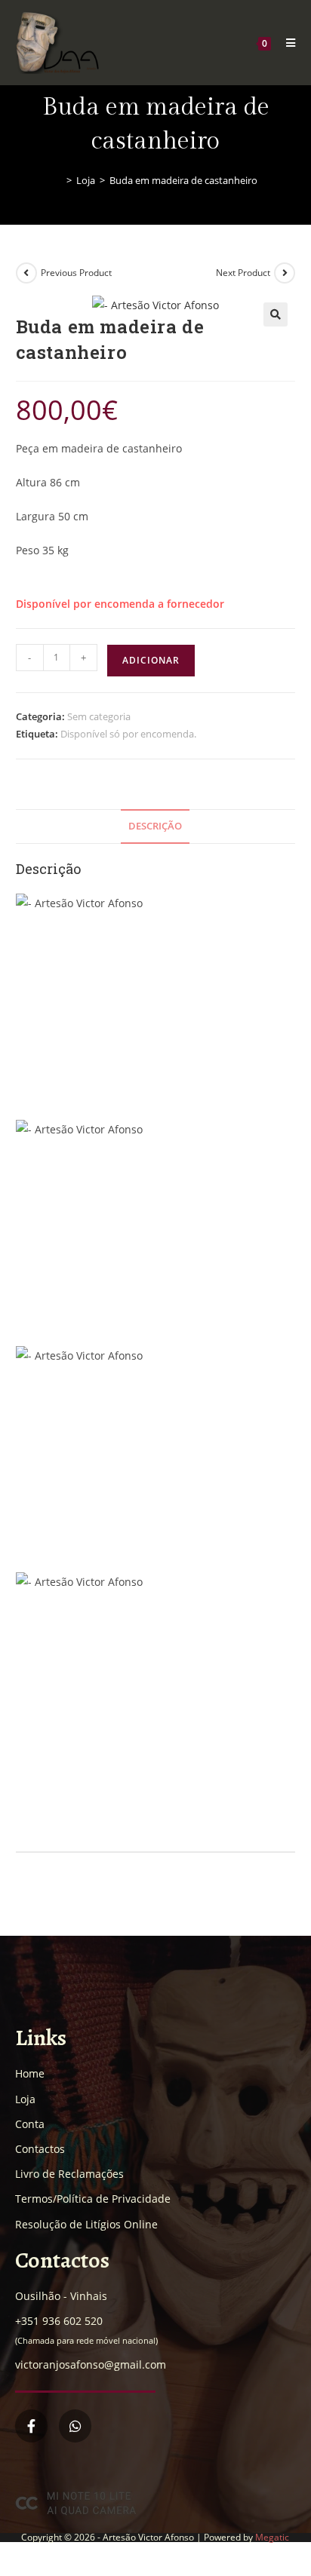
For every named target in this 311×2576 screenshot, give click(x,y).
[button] (276, 314)
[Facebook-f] (31, 2426)
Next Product (243, 273)
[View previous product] (26, 273)
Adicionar (151, 660)
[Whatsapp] (75, 2426)
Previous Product (76, 273)
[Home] (58, 180)
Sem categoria (99, 716)
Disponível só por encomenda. (128, 734)
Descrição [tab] (155, 826)
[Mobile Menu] (285, 43)
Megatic (272, 2537)
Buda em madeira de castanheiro (183, 180)
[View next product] (285, 273)
